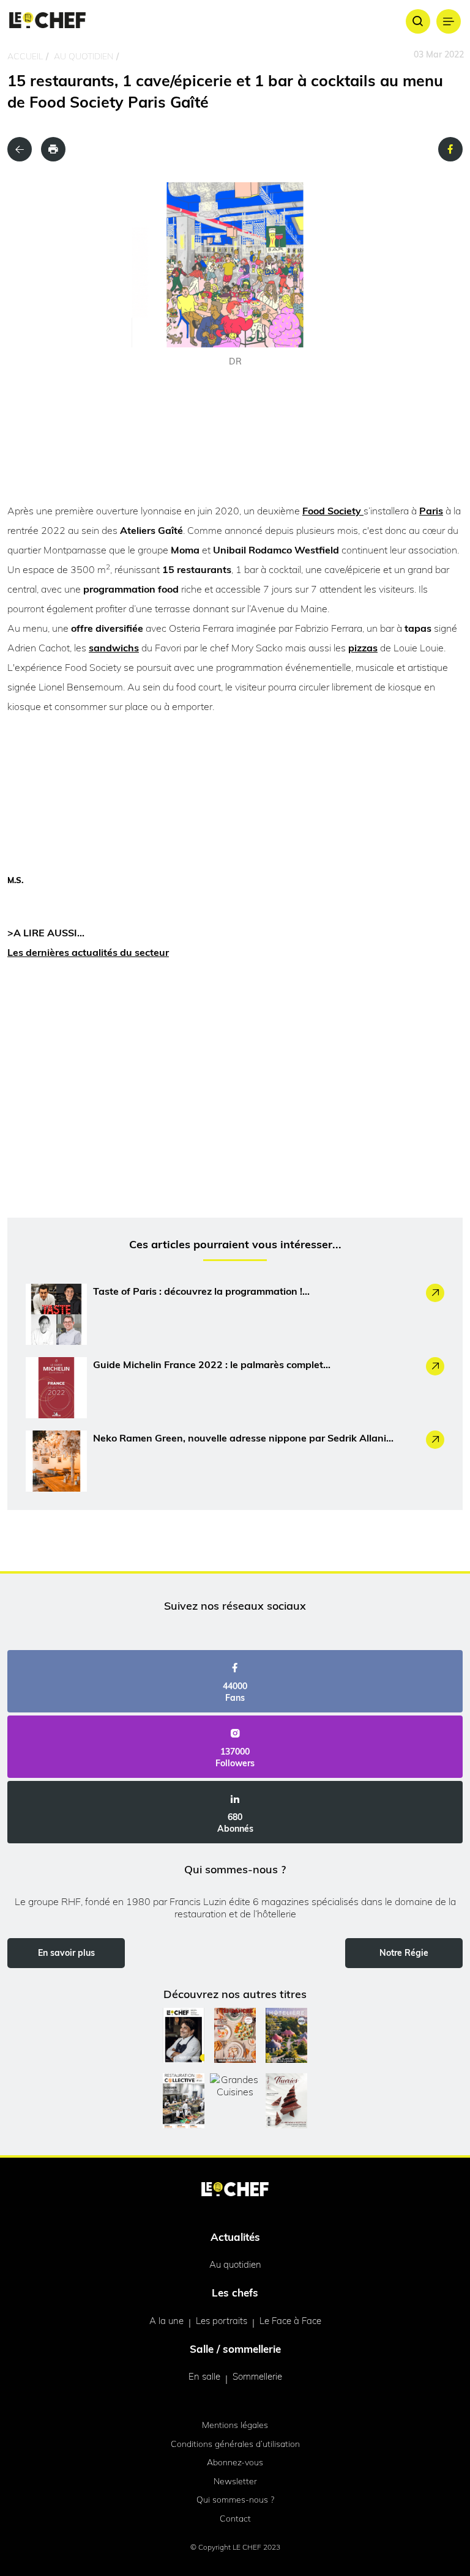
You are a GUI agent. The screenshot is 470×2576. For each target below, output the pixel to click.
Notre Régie (404, 1953)
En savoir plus (66, 1953)
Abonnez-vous (235, 2462)
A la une (166, 2321)
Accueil (25, 56)
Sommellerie (257, 2376)
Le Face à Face (290, 2321)
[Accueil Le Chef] (47, 21)
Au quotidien (84, 56)
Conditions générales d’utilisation (235, 2444)
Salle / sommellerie (235, 2349)
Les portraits (222, 2321)
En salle (204, 2376)
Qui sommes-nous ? (235, 2500)
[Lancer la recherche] (418, 21)
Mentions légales (235, 2425)
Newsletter (235, 2481)
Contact (235, 2519)
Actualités (235, 2237)
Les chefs (235, 2293)
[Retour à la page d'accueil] (235, 2190)
